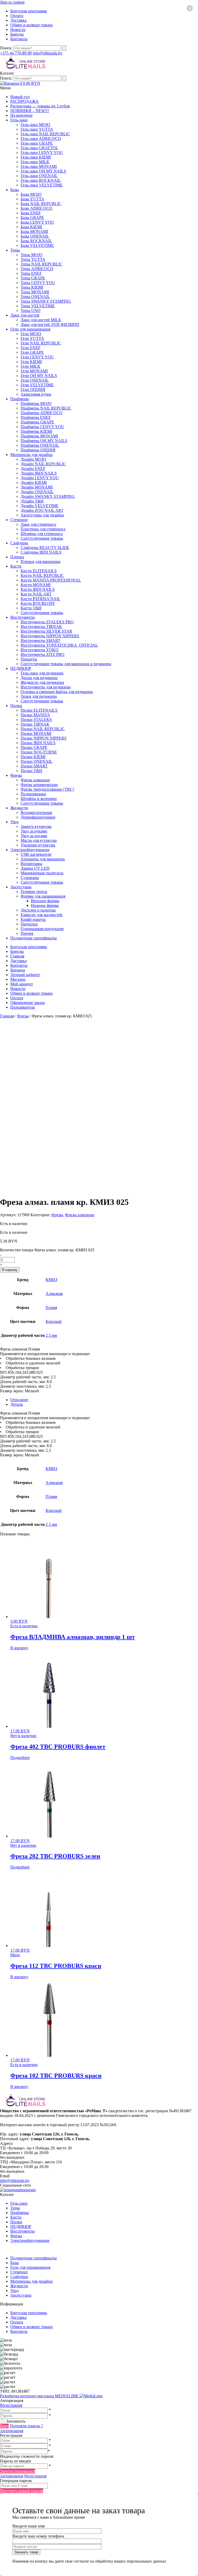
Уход (14, 822)
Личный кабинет (25, 975)
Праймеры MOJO (36, 403)
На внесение (21, 115)
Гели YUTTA (32, 338)
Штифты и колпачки (39, 799)
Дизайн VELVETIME (40, 506)
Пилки (16, 706)
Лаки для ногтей (25, 315)
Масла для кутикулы (39, 840)
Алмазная (54, 1294)
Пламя (51, 1307)
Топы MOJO (32, 255)
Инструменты (23, 617)
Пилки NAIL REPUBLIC (43, 729)
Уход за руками (34, 831)
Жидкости (19, 808)
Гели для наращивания (30, 329)
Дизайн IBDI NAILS (39, 473)
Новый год (20, 97)
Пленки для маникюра (40, 561)
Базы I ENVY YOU (37, 222)
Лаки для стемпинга (38, 524)
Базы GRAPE (32, 218)
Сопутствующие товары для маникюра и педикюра (66, 664)
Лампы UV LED (35, 868)
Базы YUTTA (32, 199)
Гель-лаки (19, 120)
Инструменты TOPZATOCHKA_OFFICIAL (59, 645)
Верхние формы (45, 901)
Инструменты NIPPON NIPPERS (50, 636)
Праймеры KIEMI (36, 431)
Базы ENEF (31, 213)
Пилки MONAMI (36, 733)
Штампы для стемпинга (42, 534)
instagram (28, 2190)
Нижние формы (45, 905)
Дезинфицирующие (38, 817)
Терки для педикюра (39, 696)
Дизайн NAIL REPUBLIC (43, 464)
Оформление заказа (27, 1003)
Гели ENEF (31, 348)
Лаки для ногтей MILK (41, 320)
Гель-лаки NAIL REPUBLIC (45, 134)
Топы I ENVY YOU (38, 283)
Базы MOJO (31, 194)
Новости (18, 30)
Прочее (27, 933)
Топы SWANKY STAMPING (46, 301)
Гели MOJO (31, 334)
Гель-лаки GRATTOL (39, 148)
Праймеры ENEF (36, 417)
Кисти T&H (31, 608)
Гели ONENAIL (35, 380)
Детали (17, 1404)
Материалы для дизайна (31, 455)
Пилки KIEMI (33, 757)
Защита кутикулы (36, 826)
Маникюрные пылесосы (42, 873)
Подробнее (20, 1758)
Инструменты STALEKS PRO (47, 622)
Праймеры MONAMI (39, 436)
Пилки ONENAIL (36, 761)
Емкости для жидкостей (42, 915)
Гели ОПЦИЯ (33, 390)
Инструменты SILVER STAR (46, 631)
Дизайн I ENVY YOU (40, 478)
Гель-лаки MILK (35, 162)
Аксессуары (21, 887)
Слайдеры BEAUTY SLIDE (45, 548)
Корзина (18, 970)
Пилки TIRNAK (35, 724)
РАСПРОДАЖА (24, 101)
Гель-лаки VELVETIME (42, 185)
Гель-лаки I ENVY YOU (42, 152)
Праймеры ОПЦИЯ (38, 450)
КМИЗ (51, 1280)
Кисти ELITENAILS (39, 571)
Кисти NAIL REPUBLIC (42, 575)
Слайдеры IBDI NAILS (41, 552)
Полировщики (33, 794)
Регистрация (11, 2405)
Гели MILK (31, 366)
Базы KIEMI (31, 227)
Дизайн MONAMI (37, 487)
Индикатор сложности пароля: (27, 2456)
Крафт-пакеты (33, 919)
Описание (19, 1400)
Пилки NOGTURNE (39, 752)
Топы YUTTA (33, 259)
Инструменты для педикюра (46, 687)
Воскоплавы (31, 864)
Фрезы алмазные (35, 780)
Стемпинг (19, 520)
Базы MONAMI (34, 231)
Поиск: (7, 48)
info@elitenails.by (48, 53)
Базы (15, 190)
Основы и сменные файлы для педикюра (57, 692)
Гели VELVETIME (37, 385)
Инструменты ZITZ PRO (43, 654)
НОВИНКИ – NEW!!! (30, 111)
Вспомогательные (36, 812)
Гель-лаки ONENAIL (39, 176)
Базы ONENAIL (35, 236)
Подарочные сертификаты (34, 938)
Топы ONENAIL (35, 297)
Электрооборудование (30, 850)
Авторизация (12, 2431)
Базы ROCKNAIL (36, 241)
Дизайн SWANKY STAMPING (48, 496)
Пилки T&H (31, 771)
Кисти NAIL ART (36, 594)
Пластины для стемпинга (43, 529)
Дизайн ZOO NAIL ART (42, 510)
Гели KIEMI (31, 362)
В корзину (10, 1270)
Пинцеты (29, 659)
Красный (54, 1321)
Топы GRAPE (33, 278)
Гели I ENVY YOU (37, 357)
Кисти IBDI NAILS (38, 589)
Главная (17, 956)
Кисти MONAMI (36, 585)
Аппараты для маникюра (43, 859)
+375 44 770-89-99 (16, 53)
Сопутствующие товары (42, 538)
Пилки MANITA (35, 715)
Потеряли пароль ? (26, 2426)
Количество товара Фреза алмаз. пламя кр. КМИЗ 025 (47, 1250)
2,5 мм (51, 1335)
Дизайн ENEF (33, 469)
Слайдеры (19, 543)
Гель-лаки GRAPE (37, 143)
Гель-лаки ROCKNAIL (41, 180)
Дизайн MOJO (33, 459)
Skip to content (12, 2)
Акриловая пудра (36, 394)
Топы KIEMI (32, 287)
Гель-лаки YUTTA (37, 129)
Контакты (19, 39)
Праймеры (20, 399)
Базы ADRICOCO (36, 208)
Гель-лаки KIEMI (36, 157)
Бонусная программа (29, 11)
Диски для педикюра (39, 678)
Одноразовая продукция (42, 929)
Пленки (17, 557)
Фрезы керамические (39, 785)
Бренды (17, 34)
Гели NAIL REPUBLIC (41, 343)
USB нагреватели (36, 854)
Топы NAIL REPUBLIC (42, 264)
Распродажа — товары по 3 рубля (40, 106)
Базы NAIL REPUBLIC (41, 204)
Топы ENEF (31, 273)
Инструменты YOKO (40, 650)
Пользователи (23, 1007)
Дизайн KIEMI (34, 482)
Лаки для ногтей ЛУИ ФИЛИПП (50, 324)
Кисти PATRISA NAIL (40, 599)
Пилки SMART (34, 766)
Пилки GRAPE (34, 747)
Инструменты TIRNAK (41, 627)
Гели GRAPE (32, 352)
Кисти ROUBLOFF (38, 603)
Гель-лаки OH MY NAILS (43, 171)
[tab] (104, 1400)
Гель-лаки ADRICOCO (41, 139)
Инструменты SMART (40, 641)
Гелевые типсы (34, 892)
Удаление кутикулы (38, 845)
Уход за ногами (34, 836)
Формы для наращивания (43, 896)
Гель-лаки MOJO (35, 125)
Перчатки (29, 924)
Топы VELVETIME (38, 306)
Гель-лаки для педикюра (42, 673)
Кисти (16, 566)
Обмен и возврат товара (31, 25)
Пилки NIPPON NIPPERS (44, 738)
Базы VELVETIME (37, 245)
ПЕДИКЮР (21, 668)
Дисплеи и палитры (38, 910)
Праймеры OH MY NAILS (44, 441)
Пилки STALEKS (36, 720)
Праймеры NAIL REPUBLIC (46, 408)
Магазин (18, 979)
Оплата (17, 16)
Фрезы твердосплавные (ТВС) (47, 789)
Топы (15, 250)
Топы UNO (31, 311)
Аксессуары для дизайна (42, 515)
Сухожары (30, 878)
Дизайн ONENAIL (37, 492)
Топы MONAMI (35, 292)
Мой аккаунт (22, 984)
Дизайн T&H (32, 501)
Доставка (18, 20)
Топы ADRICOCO (37, 269)
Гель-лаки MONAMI (39, 166)
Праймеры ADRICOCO (42, 413)
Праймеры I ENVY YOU (42, 427)
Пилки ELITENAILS (39, 710)
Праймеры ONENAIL (40, 445)
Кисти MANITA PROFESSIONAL (51, 580)
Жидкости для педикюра (42, 682)
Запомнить (16, 2421)
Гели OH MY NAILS (39, 376)
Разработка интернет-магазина (40, 2396)
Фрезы (16, 775)
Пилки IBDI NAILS (38, 743)
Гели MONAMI (34, 371)
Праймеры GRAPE (37, 422)
